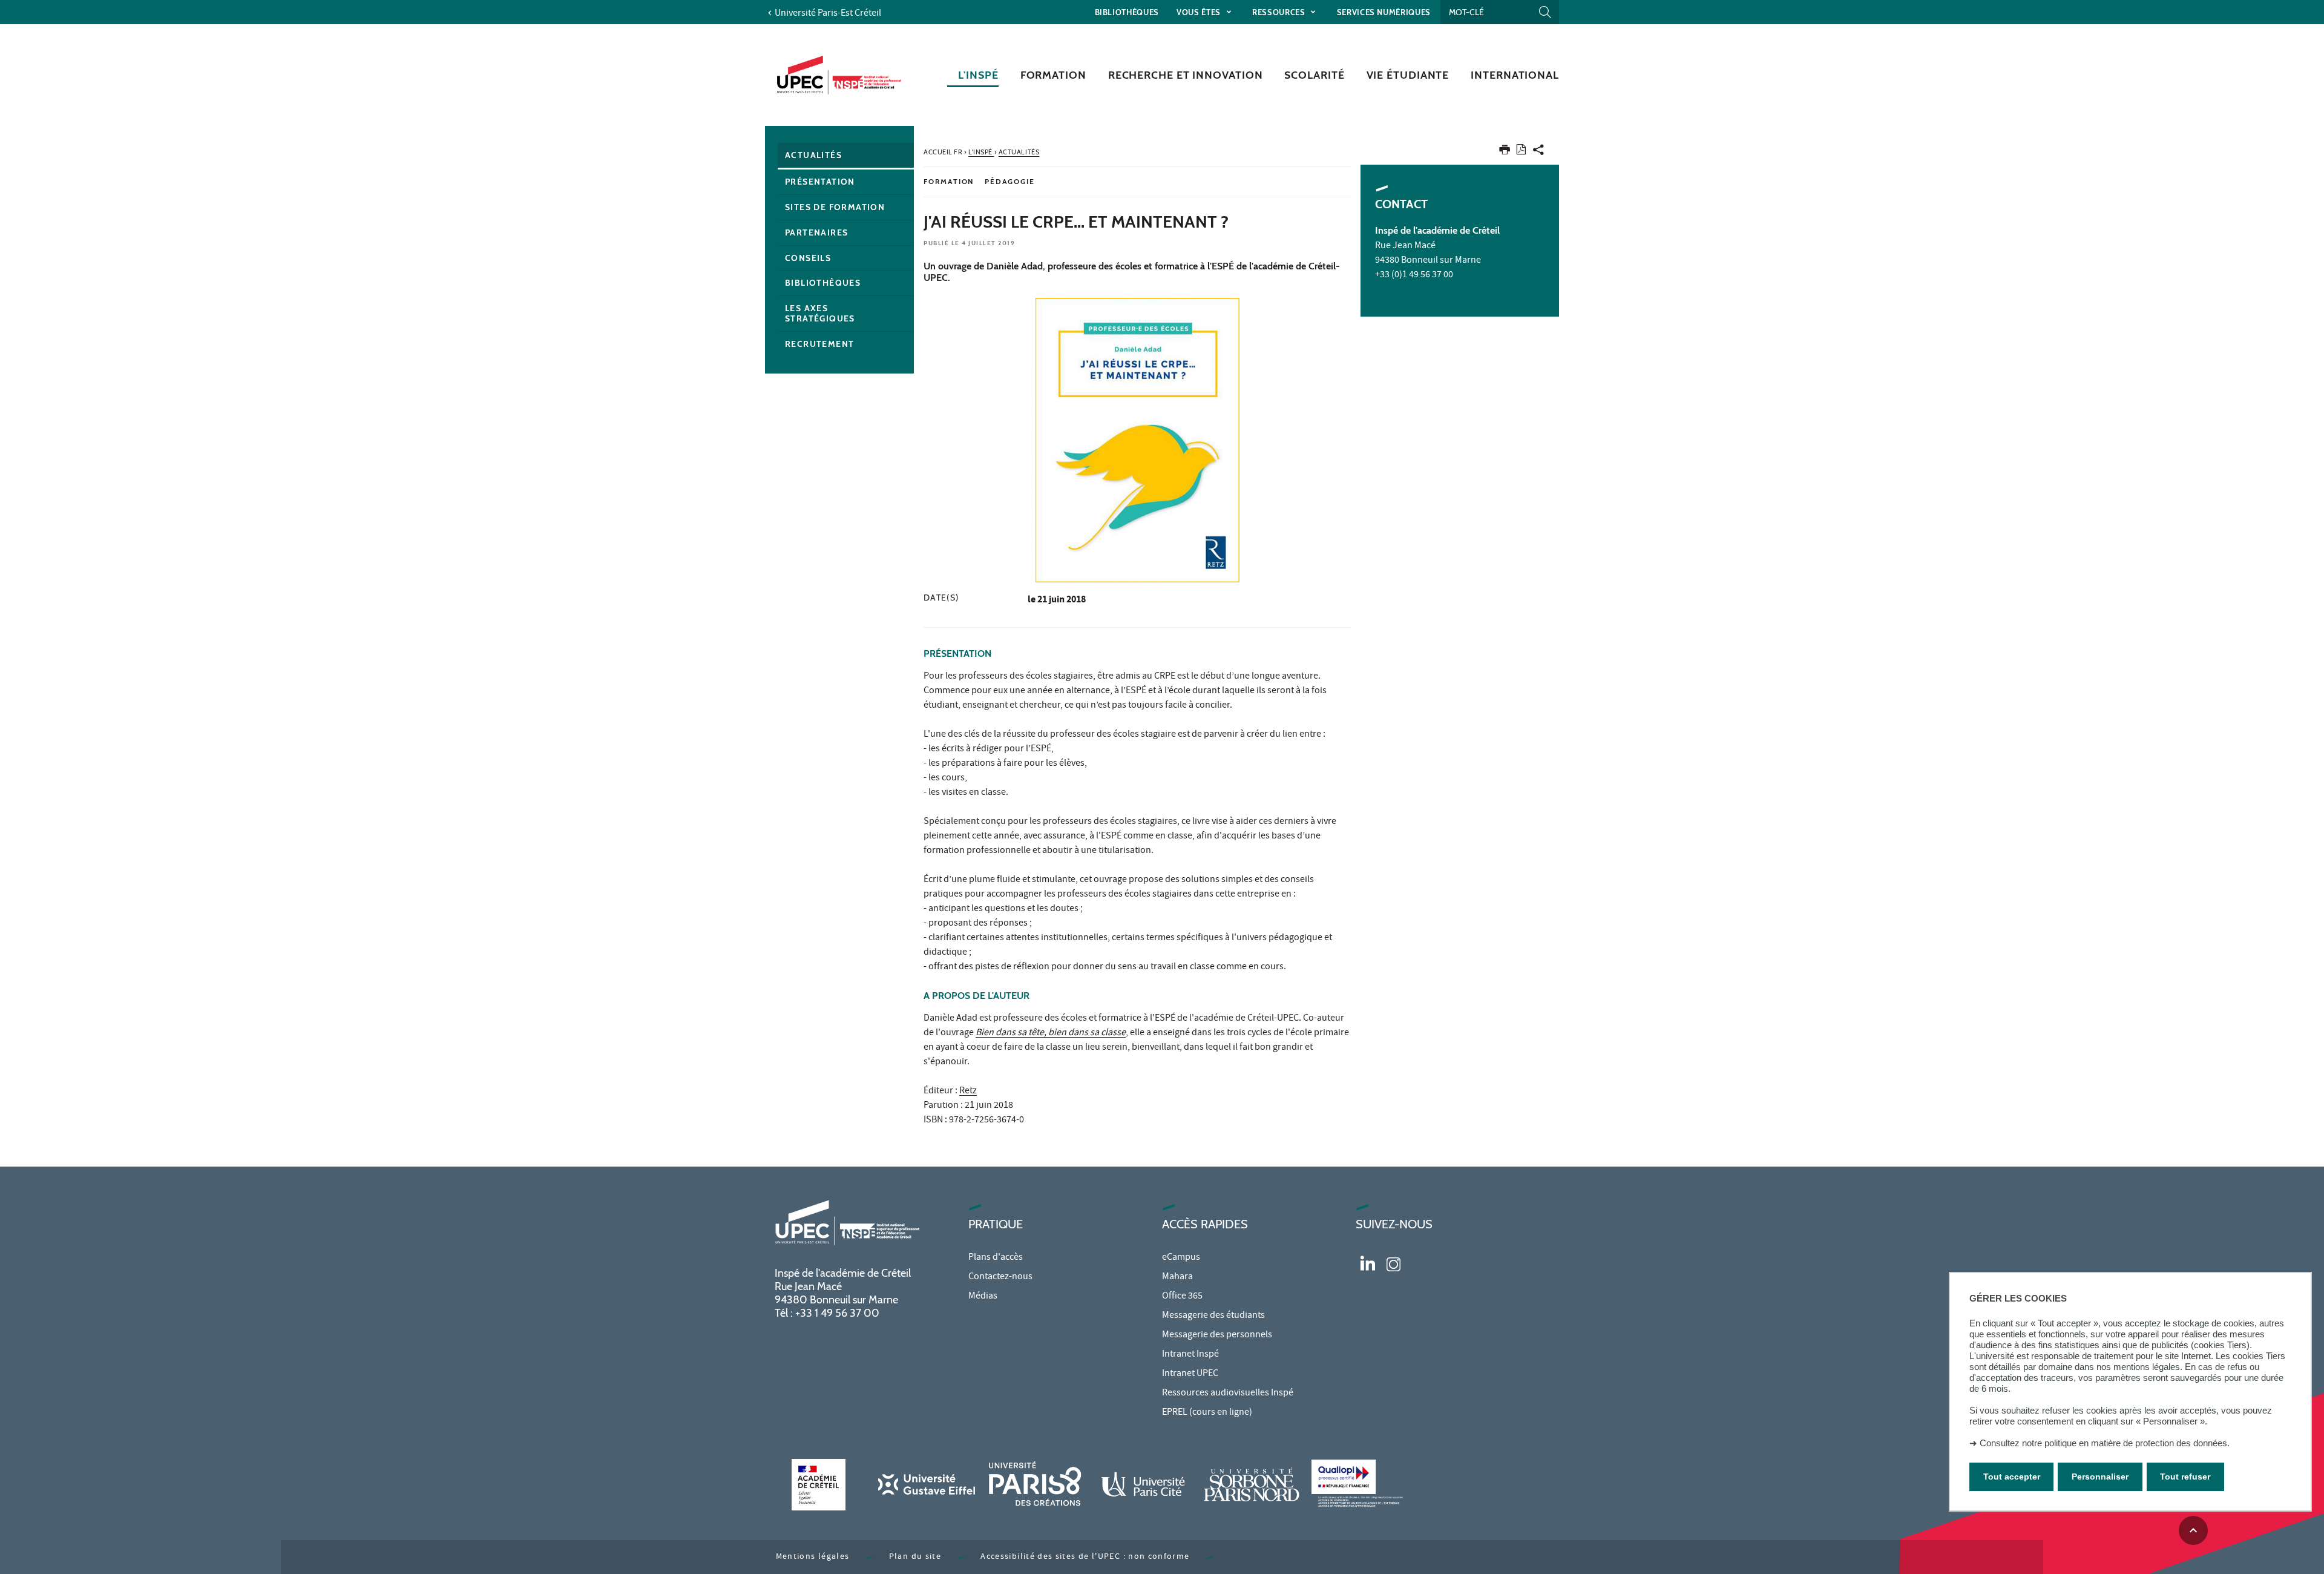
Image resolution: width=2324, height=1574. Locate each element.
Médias (983, 1297)
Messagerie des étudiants (1213, 1316)
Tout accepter (2012, 1477)
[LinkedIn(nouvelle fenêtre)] (1368, 1263)
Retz (968, 1092)
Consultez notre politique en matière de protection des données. (2105, 1443)
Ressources (1280, 12)
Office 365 (1182, 1297)
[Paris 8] (1035, 1485)
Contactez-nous (1000, 1277)
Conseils (808, 258)
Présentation (820, 182)
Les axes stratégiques (820, 313)
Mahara (1177, 1277)
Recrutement (819, 344)
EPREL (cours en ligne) (1207, 1413)
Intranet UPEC (1190, 1374)
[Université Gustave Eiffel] (927, 1485)
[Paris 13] (1252, 1485)
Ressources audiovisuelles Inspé (1228, 1394)
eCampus (1181, 1258)
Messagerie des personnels (1217, 1335)
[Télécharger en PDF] (1521, 152)
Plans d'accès (996, 1258)
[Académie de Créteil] (818, 1485)
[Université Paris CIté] (1143, 1485)
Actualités (813, 155)
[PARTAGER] (1538, 152)
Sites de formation (835, 207)
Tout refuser (2185, 1477)
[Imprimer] (1505, 152)
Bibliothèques (1127, 12)
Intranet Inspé (1190, 1355)
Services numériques (1384, 12)
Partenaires (816, 232)
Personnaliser (2100, 1477)
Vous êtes (1200, 12)
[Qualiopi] (1360, 1485)
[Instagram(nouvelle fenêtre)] (1393, 1263)
